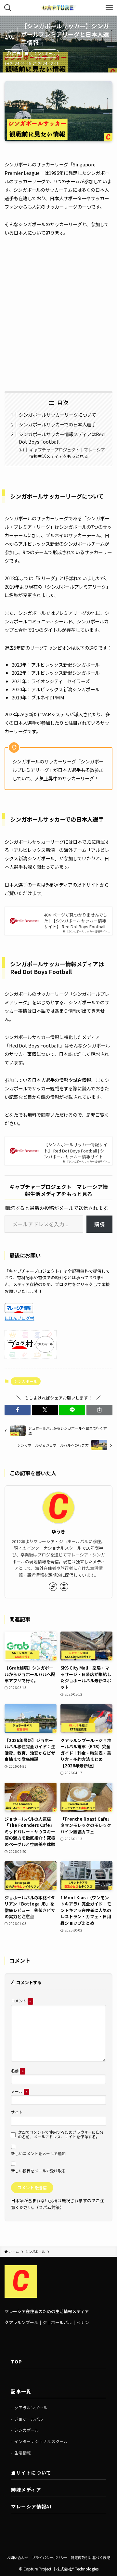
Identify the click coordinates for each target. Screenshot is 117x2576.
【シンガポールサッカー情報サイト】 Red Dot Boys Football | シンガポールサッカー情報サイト (76, 1151)
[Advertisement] (58, 314)
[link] (53, 1587)
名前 (17, 2070)
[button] (18, 1410)
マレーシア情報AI (31, 2506)
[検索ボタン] (8, 8)
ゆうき (58, 1531)
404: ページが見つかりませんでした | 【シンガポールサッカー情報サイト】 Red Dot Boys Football (76, 921)
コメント (21, 2001)
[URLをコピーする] (99, 1410)
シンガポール (45, 53)
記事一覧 (21, 2391)
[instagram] (64, 1587)
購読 (99, 1224)
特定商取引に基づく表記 (91, 2557)
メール (19, 2091)
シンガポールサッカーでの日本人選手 (57, 424)
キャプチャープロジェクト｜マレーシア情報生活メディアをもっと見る (67, 453)
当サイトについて (31, 2472)
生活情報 (22, 2453)
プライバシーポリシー (50, 2557)
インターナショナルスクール (41, 2441)
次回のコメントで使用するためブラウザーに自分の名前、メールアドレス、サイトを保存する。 (61, 2134)
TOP (17, 2361)
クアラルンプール (31, 2408)
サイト (17, 2112)
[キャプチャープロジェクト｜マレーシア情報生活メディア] (58, 8)
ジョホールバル (29, 2419)
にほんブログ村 (19, 1318)
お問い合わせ (18, 2557)
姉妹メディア (26, 2489)
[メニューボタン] (109, 8)
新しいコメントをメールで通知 (38, 2153)
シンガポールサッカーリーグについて (58, 415)
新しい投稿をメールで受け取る (38, 2171)
